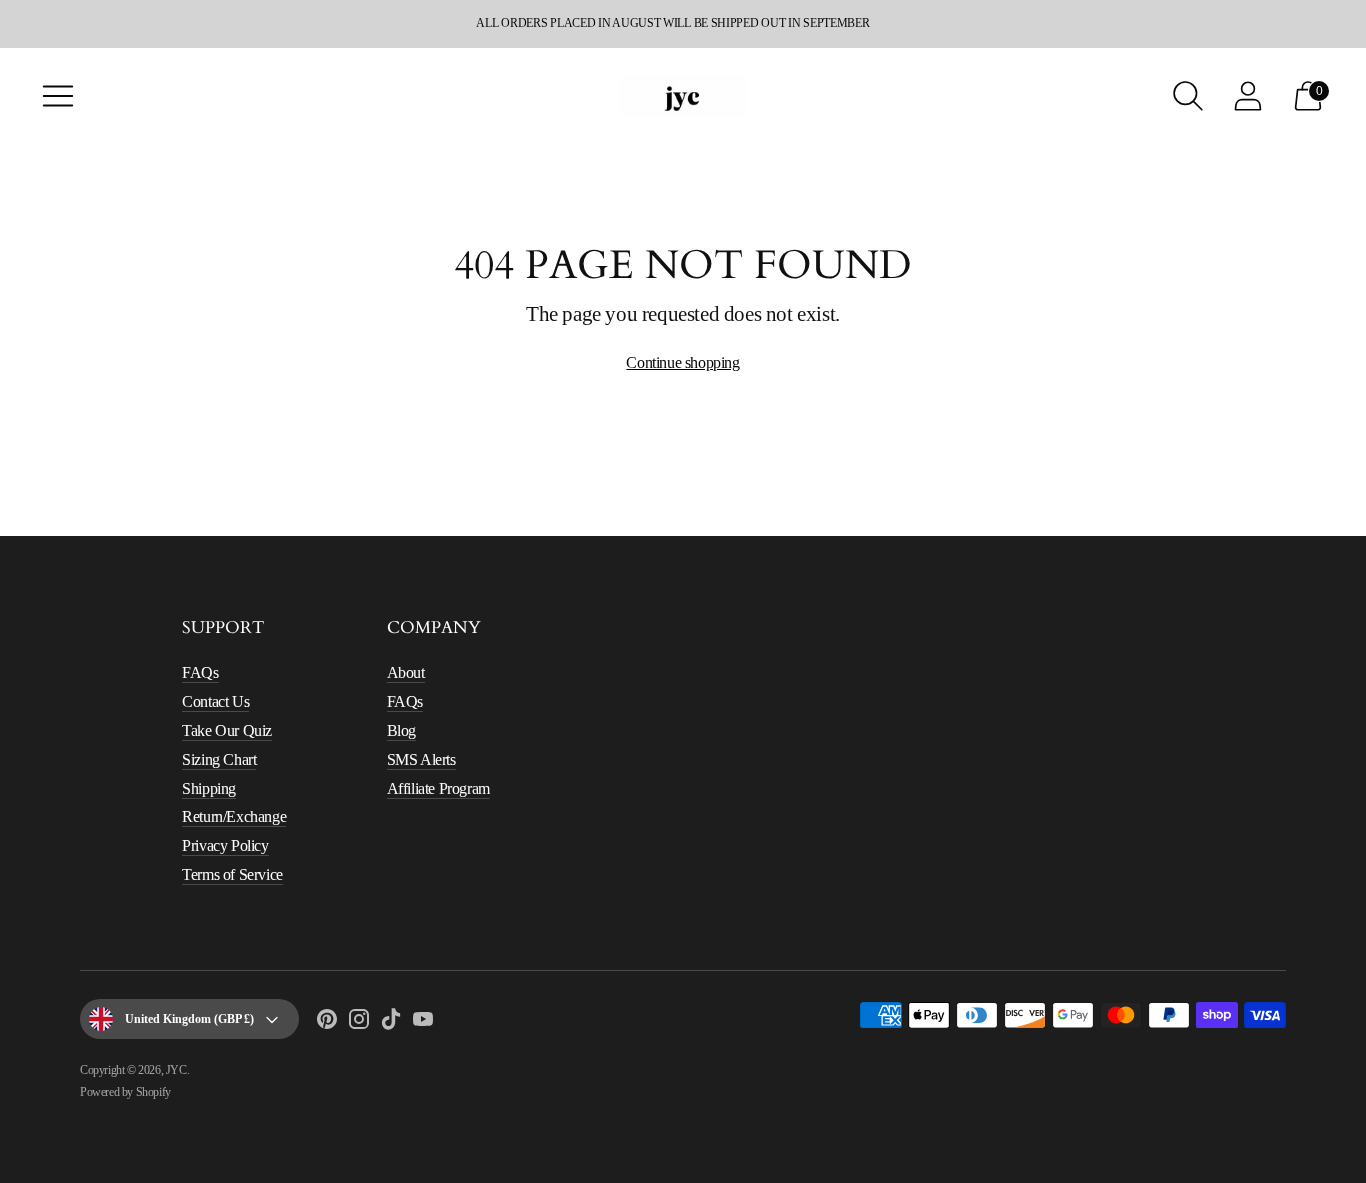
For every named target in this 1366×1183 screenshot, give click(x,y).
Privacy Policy (225, 845)
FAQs (200, 672)
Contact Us (215, 701)
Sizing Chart (219, 759)
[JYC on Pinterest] (327, 1023)
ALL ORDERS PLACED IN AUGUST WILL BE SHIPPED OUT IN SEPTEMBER (672, 23)
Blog (401, 730)
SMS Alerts (421, 759)
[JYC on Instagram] (359, 1023)
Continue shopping (682, 362)
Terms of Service (232, 874)
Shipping (209, 788)
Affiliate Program (438, 788)
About (406, 672)
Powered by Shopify (125, 1092)
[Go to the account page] (1248, 96)
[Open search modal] (1188, 96)
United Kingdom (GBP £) (189, 1019)
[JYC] (683, 95)
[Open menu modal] (58, 96)
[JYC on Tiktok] (391, 1023)
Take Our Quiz (227, 730)
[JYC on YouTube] (423, 1023)
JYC (176, 1070)
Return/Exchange (234, 816)
